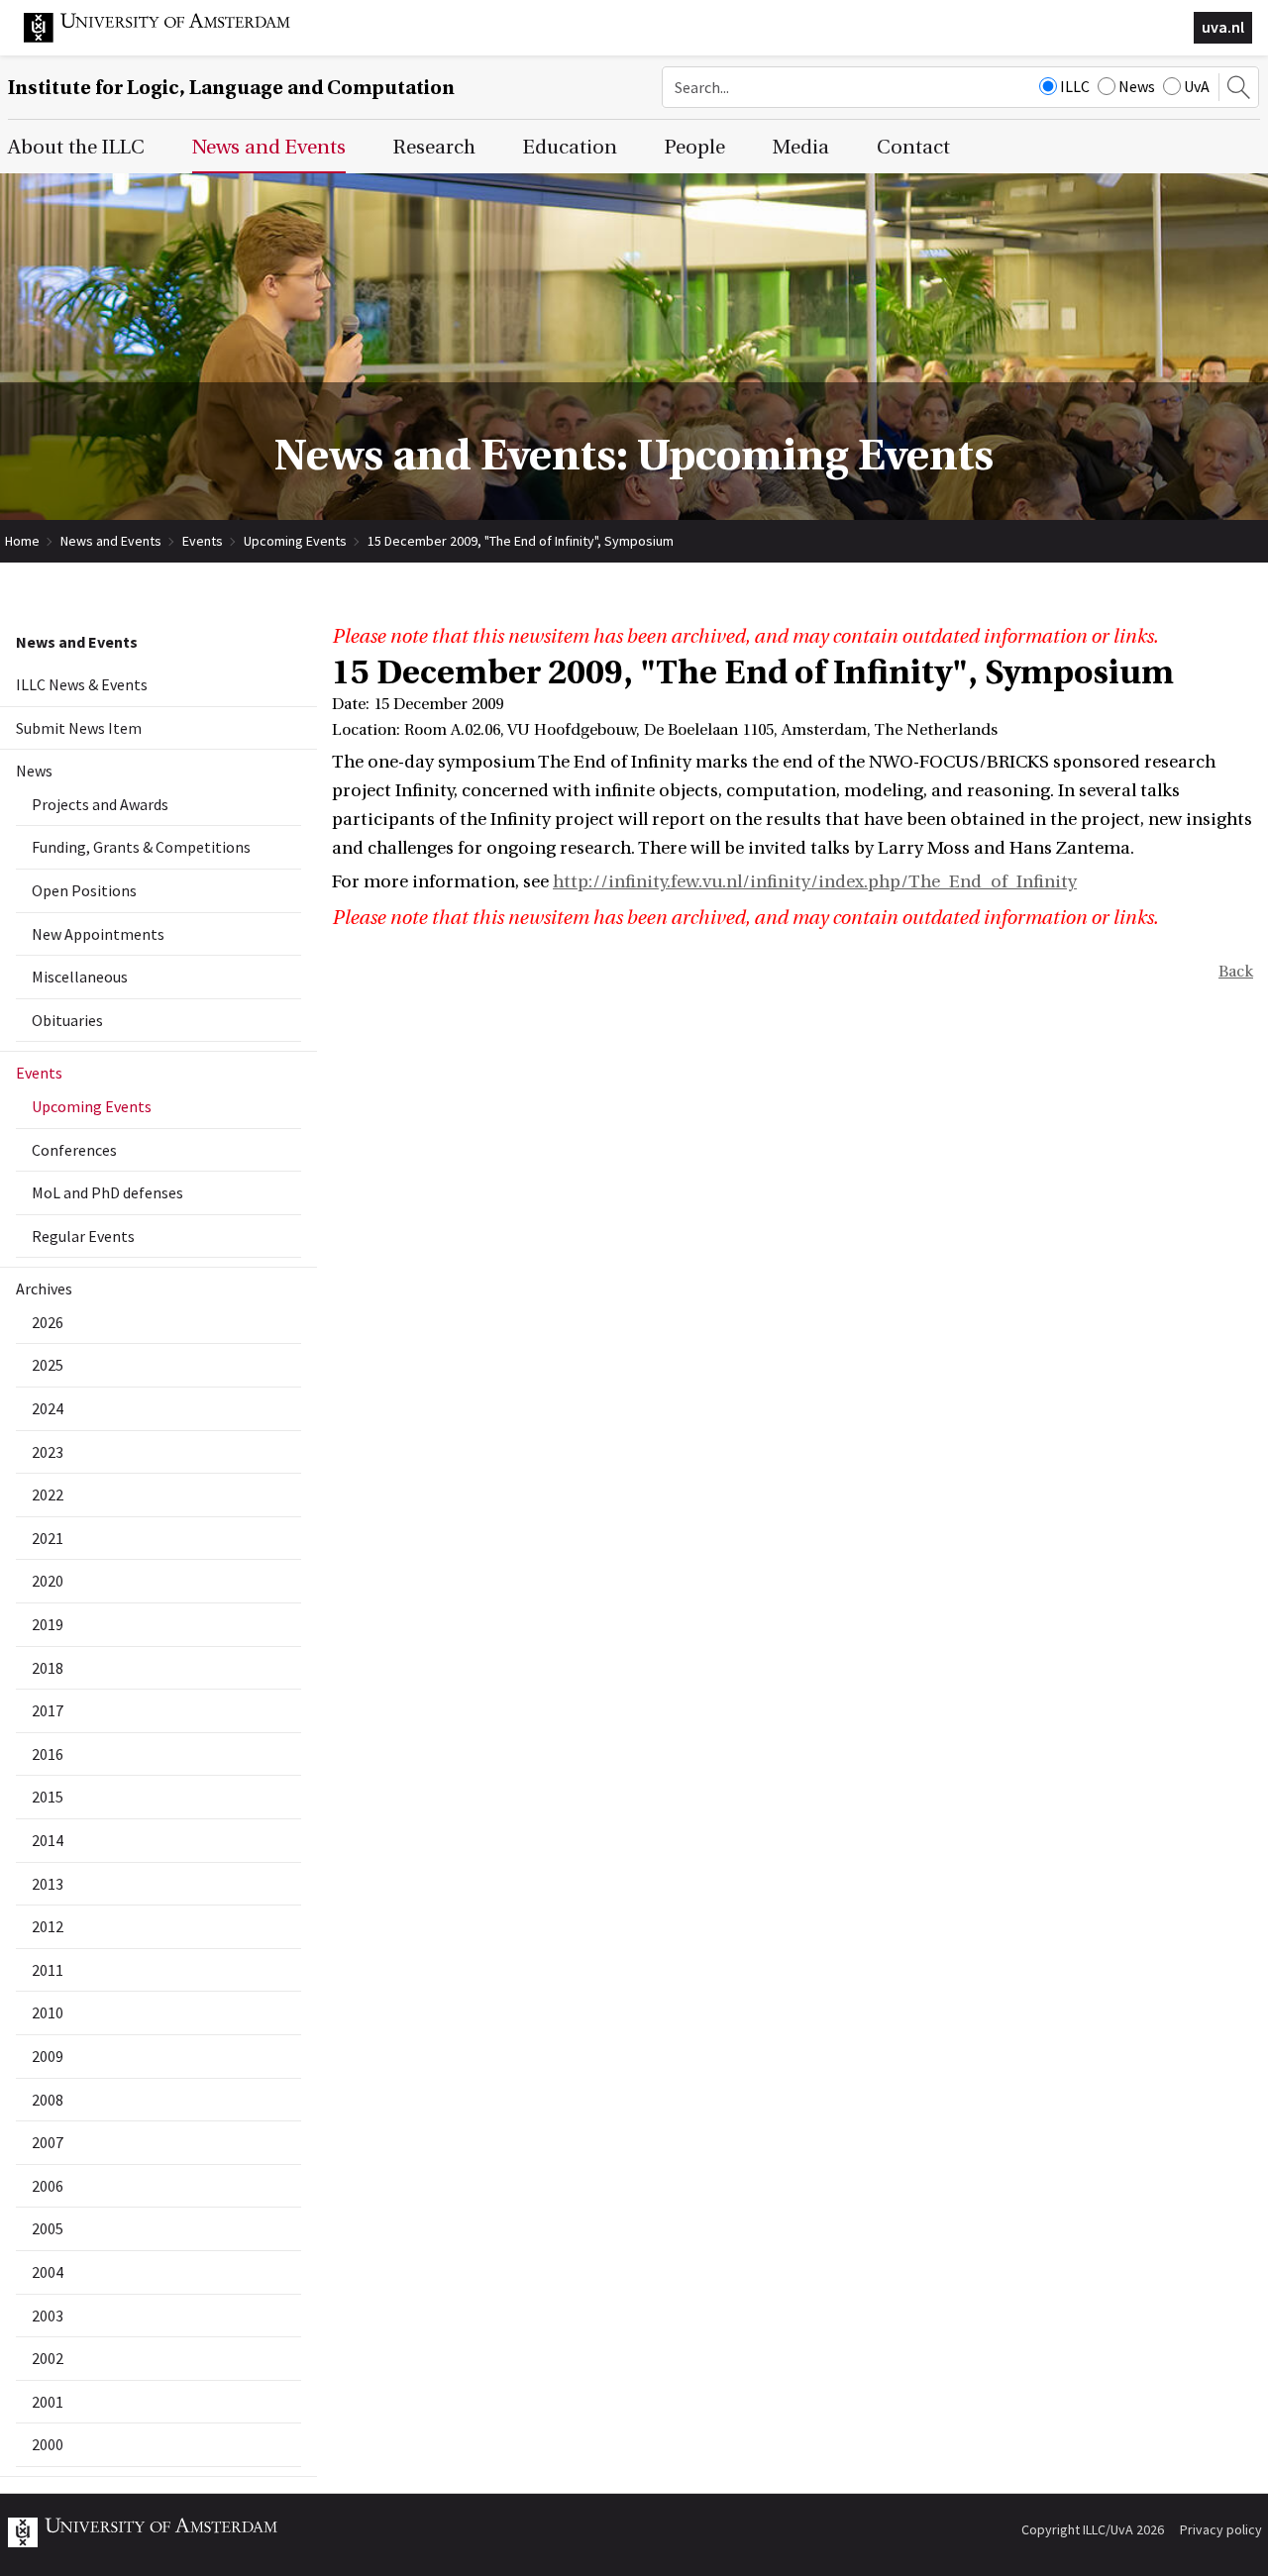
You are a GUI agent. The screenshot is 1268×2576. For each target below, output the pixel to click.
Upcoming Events (295, 541)
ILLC (1075, 86)
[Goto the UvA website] (172, 38)
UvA (1197, 86)
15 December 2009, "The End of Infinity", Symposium (521, 541)
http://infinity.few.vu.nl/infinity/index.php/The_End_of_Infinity (815, 882)
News (1137, 86)
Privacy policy (1221, 2529)
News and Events (111, 541)
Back (1236, 972)
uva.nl (1223, 27)
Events (203, 541)
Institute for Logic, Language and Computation (231, 88)
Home (22, 541)
